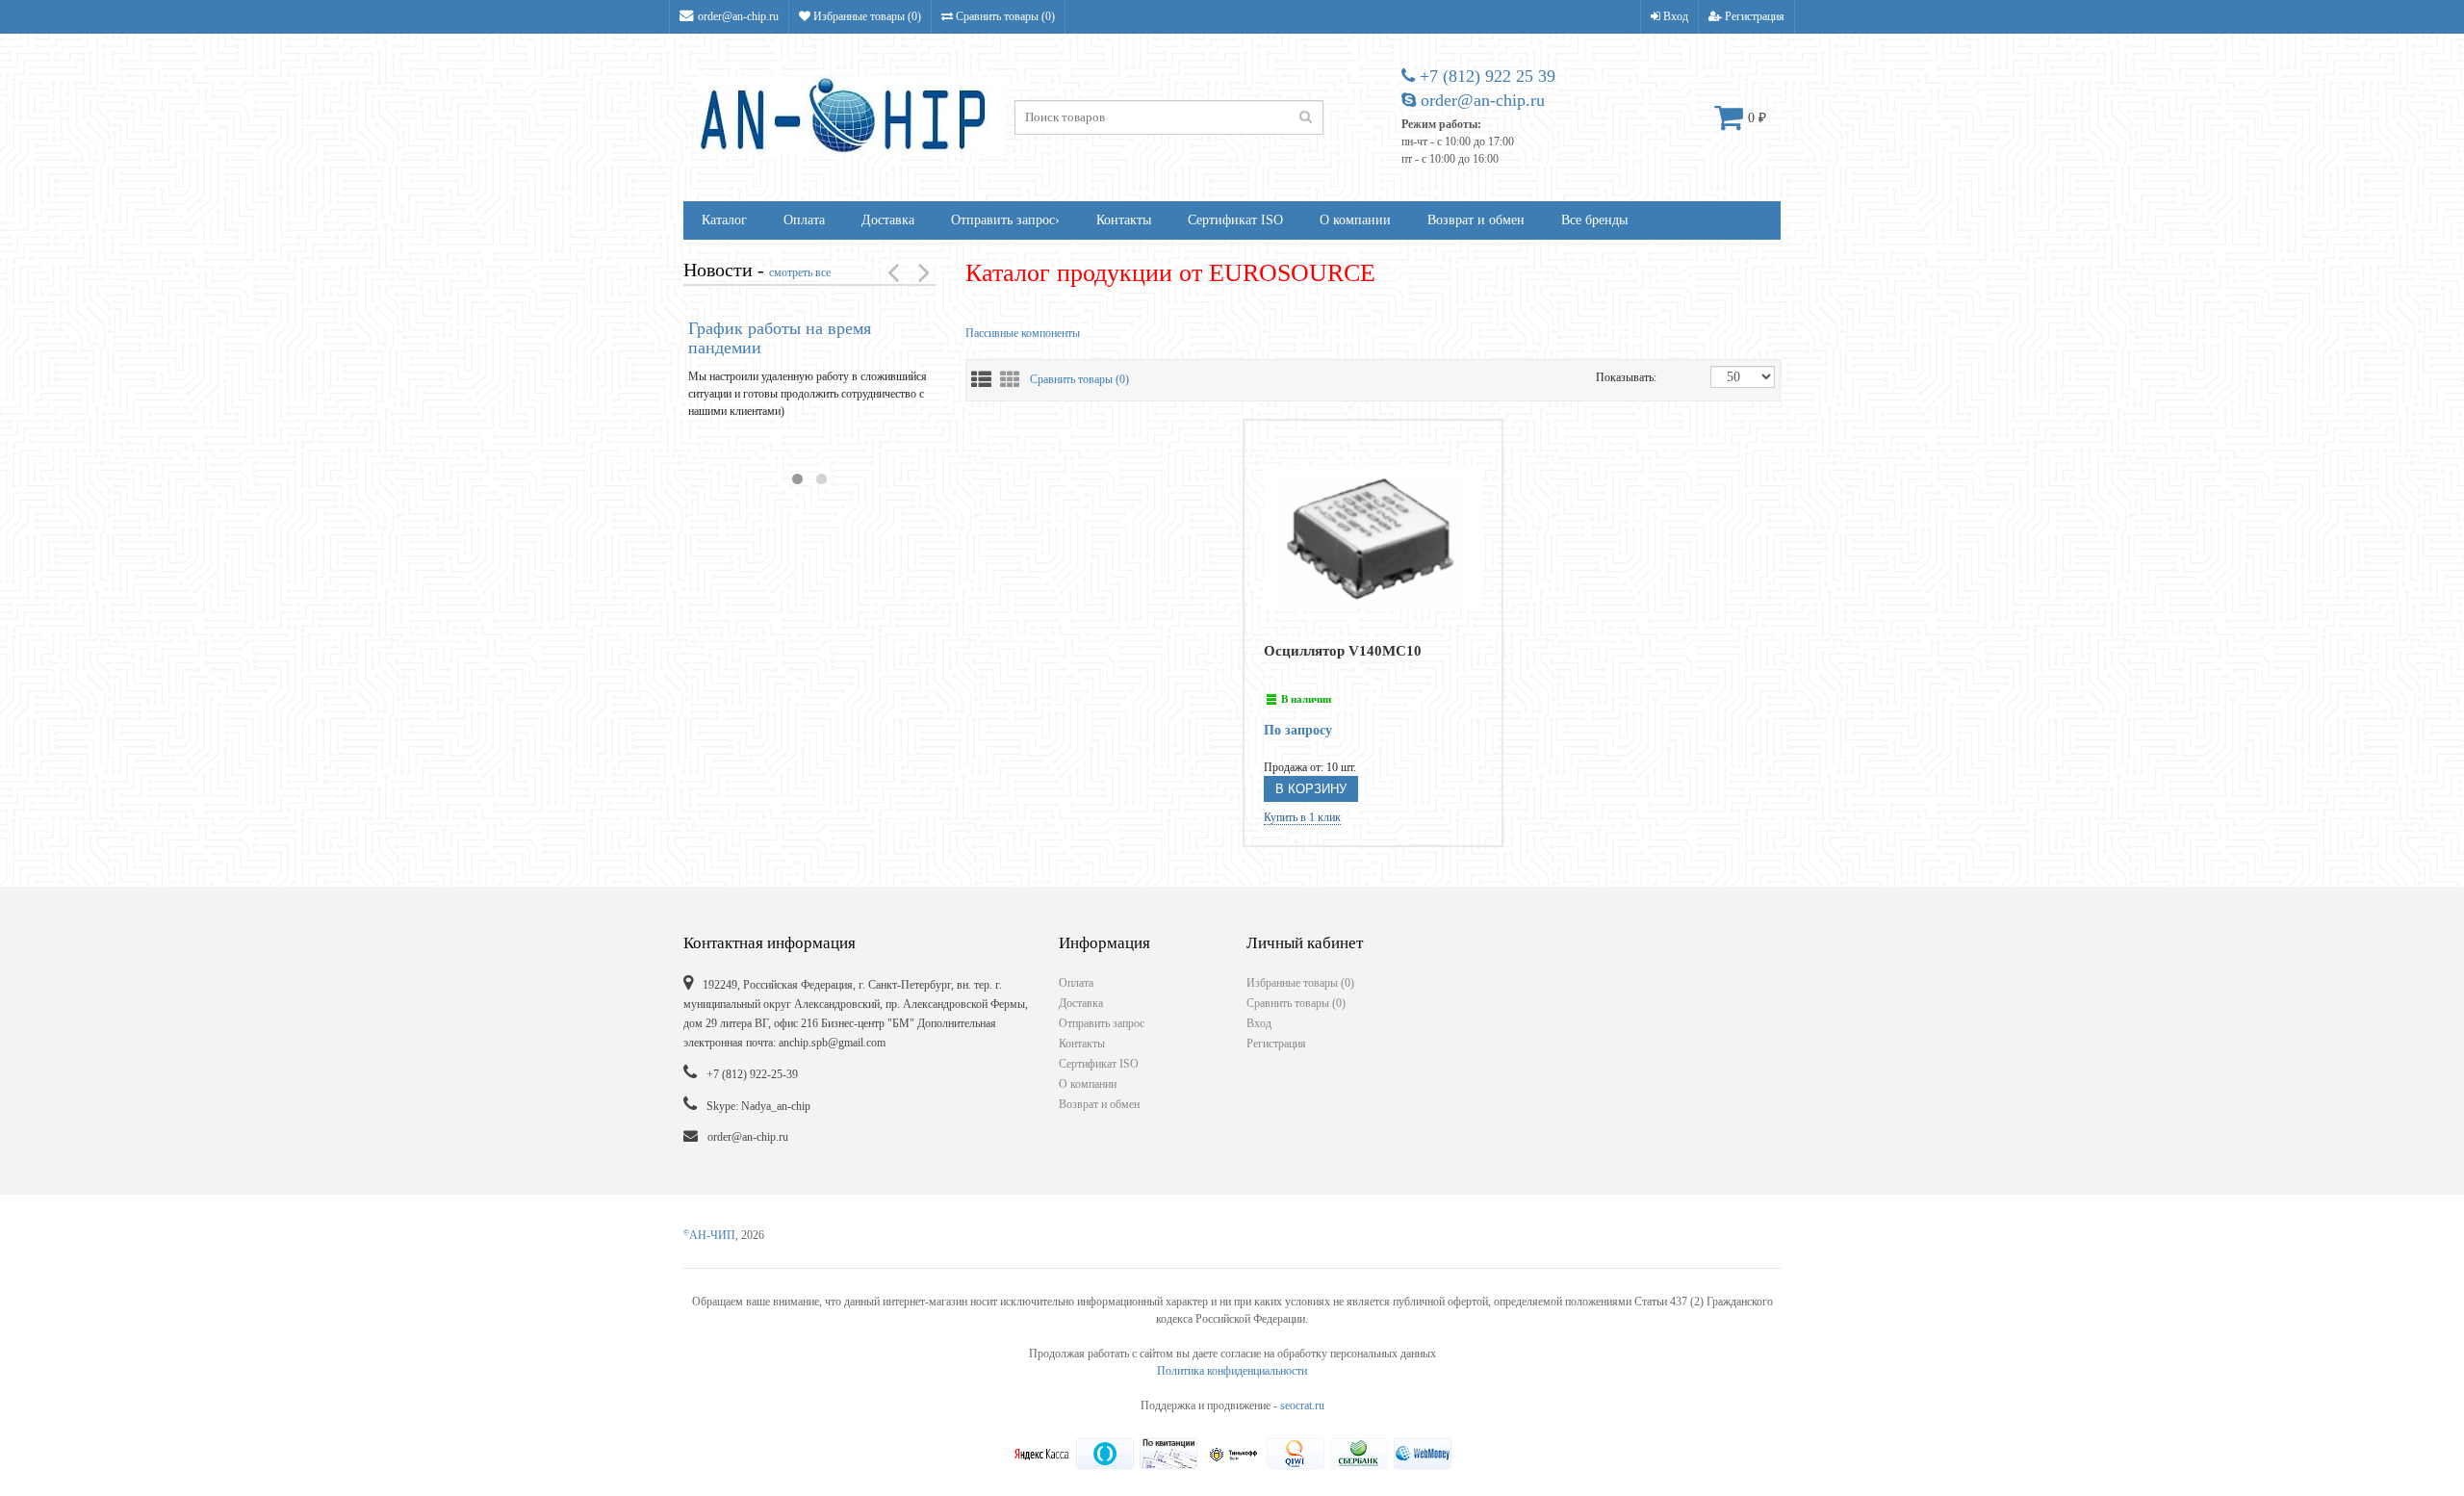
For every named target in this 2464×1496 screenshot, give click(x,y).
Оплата (804, 220)
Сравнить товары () (1004, 16)
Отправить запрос (1005, 220)
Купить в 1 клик (1302, 817)
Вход (1674, 16)
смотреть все (800, 272)
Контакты (1124, 220)
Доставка (888, 220)
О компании (1355, 220)
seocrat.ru (1302, 1406)
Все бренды (1594, 220)
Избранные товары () (866, 16)
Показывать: (1616, 377)
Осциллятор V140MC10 (1343, 651)
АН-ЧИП (709, 1235)
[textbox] (1169, 117)
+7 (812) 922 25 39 (1485, 76)
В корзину (1311, 789)
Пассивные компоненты (1023, 333)
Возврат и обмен (1476, 220)
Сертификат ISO (1235, 220)
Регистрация (1753, 16)
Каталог (724, 220)
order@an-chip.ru (738, 16)
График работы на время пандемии (780, 338)
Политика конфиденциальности (1232, 1371)
